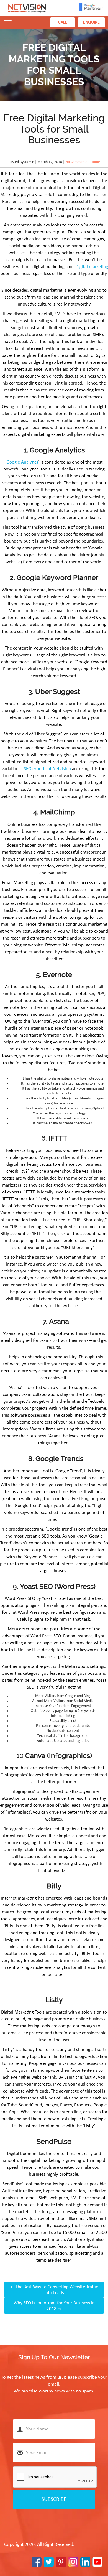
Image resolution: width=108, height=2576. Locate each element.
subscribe (54, 2499)
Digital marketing (92, 267)
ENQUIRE (91, 22)
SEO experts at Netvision (47, 769)
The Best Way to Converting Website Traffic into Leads (54, 2290)
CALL (63, 22)
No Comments (76, 162)
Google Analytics (22, 462)
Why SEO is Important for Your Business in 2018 (54, 2306)
